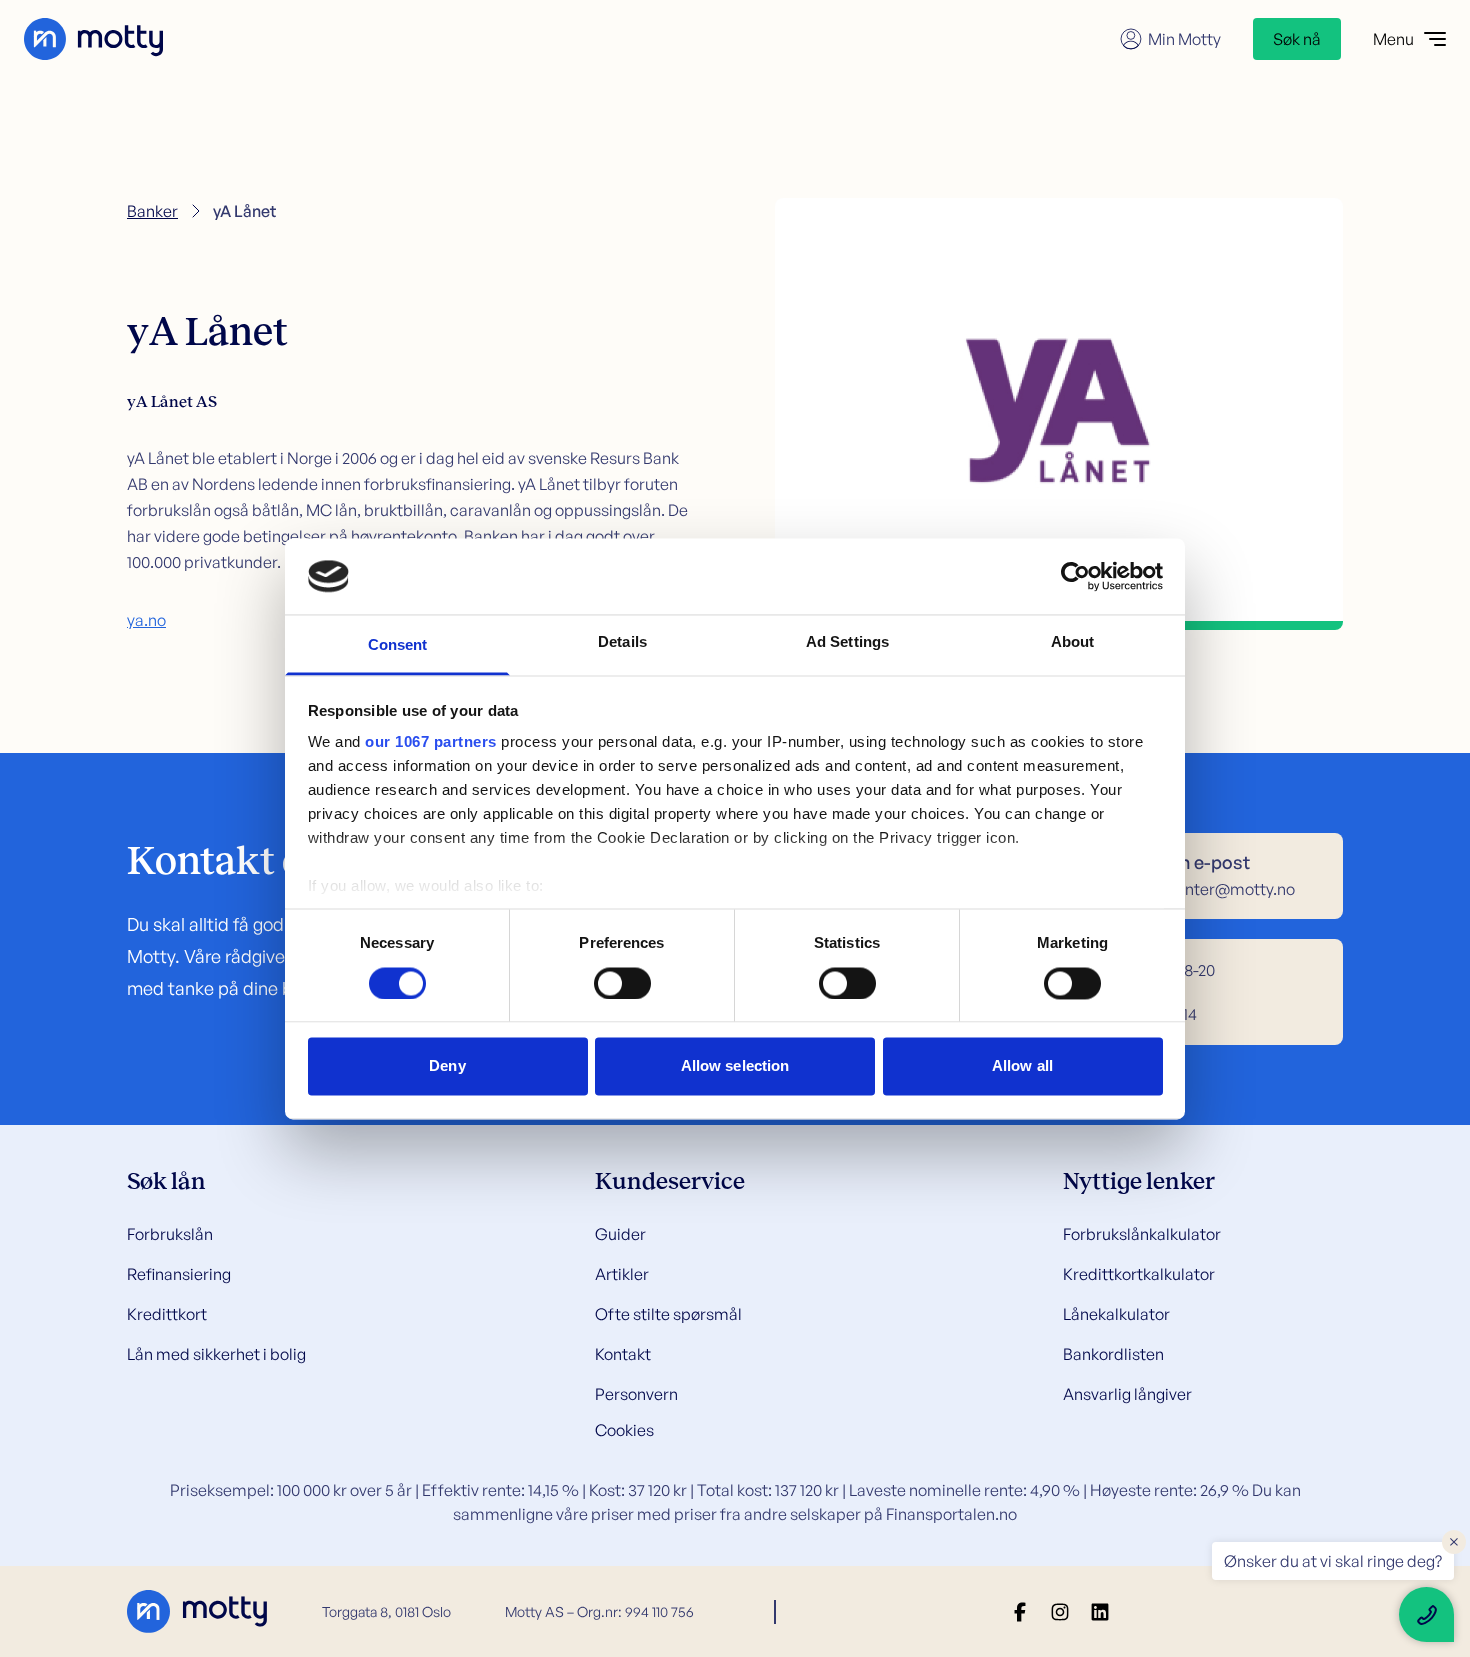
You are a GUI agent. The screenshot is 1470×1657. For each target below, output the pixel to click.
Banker (152, 211)
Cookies (624, 1430)
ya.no (146, 620)
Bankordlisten (1113, 1354)
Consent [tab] (398, 645)
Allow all (1022, 1066)
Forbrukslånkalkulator (1142, 1234)
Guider (620, 1234)
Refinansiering (179, 1274)
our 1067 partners (431, 742)
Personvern (636, 1394)
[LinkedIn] (1100, 1612)
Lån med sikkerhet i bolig (216, 1354)
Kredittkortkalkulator (1139, 1274)
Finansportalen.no (951, 1514)
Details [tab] (622, 642)
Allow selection (735, 1066)
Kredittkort (167, 1314)
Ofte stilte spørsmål (668, 1314)
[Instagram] (1060, 1612)
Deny (447, 1066)
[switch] (622, 983)
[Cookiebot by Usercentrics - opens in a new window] (1075, 576)
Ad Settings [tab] (847, 642)
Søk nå (1297, 39)
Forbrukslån (170, 1234)
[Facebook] (1020, 1612)
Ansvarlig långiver (1127, 1394)
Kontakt (623, 1354)
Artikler (622, 1274)
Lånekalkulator (1116, 1314)
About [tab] (1073, 642)
